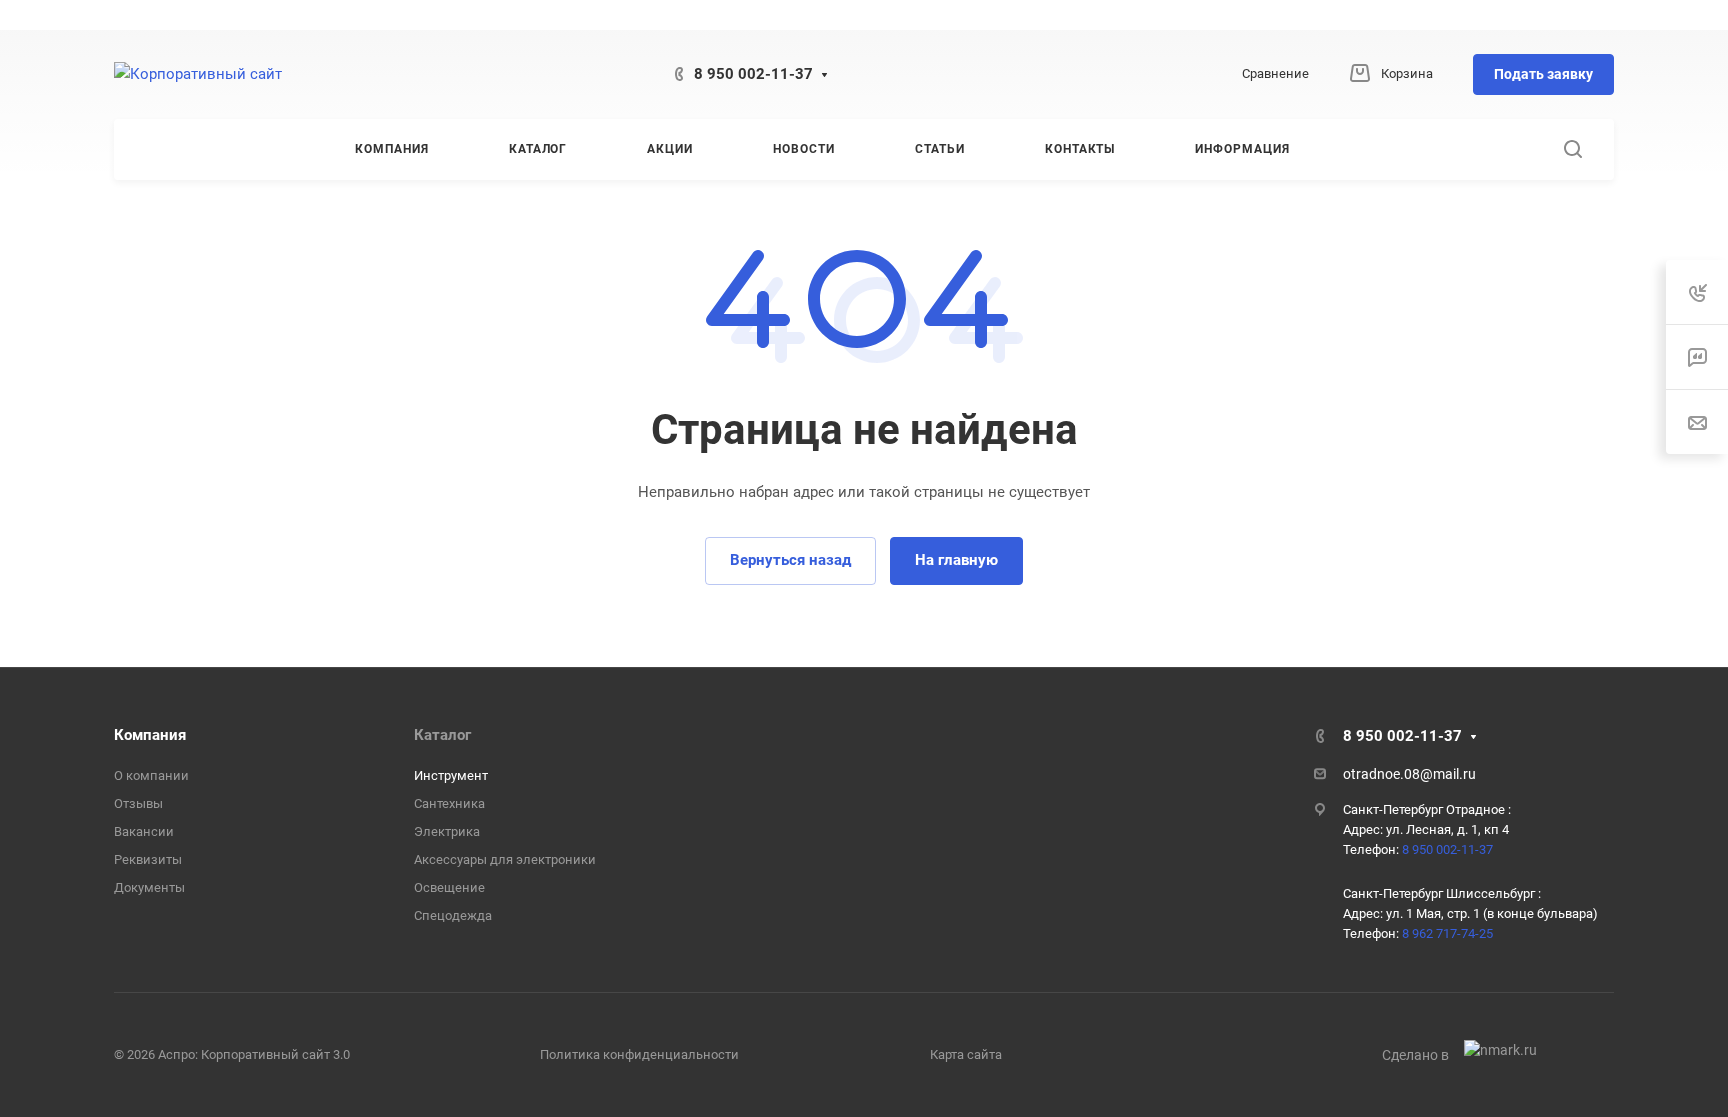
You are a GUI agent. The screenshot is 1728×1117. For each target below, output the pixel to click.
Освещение (449, 887)
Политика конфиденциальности (639, 1054)
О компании (151, 775)
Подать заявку (1543, 74)
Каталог (442, 735)
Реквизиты (148, 859)
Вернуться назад (790, 560)
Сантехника (449, 803)
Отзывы (138, 803)
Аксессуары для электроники (505, 859)
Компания (150, 735)
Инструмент (451, 775)
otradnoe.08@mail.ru (1409, 774)
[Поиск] (1572, 149)
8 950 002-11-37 (753, 74)
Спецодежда (453, 915)
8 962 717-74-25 (1447, 933)
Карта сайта (966, 1054)
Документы (149, 887)
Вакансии (144, 831)
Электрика (447, 831)
